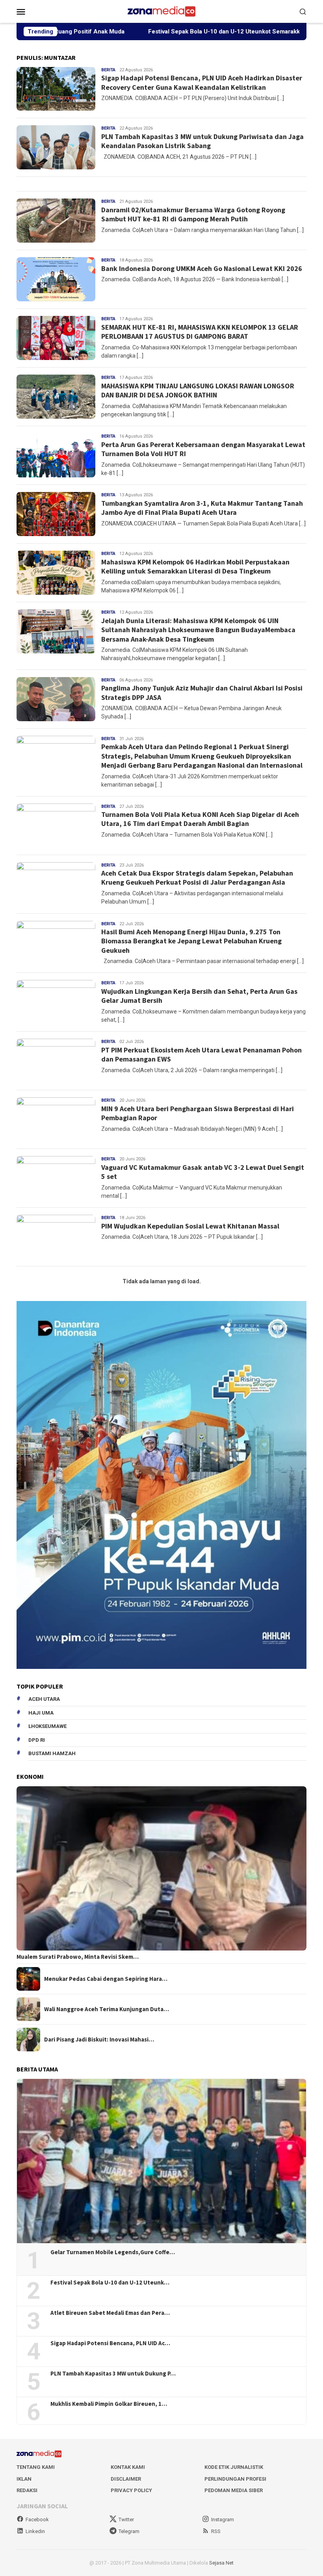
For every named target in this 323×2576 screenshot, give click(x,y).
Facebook (37, 2519)
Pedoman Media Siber (234, 2490)
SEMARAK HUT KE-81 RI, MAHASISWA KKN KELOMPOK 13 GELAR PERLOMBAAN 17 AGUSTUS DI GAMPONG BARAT (200, 332)
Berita (108, 70)
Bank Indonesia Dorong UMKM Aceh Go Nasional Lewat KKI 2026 (202, 268)
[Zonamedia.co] (161, 11)
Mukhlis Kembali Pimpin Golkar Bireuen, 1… (109, 2404)
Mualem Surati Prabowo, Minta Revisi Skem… (78, 1957)
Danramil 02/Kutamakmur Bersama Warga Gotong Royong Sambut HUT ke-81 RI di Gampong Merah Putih (193, 214)
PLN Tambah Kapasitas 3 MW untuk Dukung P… (113, 2374)
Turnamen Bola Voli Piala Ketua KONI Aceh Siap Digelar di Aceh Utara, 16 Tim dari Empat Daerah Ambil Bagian (200, 819)
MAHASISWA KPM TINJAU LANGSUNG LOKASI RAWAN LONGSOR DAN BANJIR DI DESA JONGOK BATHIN (198, 390)
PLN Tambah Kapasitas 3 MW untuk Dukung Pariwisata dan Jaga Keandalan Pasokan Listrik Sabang (202, 141)
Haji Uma (41, 1713)
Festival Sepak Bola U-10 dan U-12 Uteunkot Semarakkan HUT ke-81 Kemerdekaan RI (175, 32)
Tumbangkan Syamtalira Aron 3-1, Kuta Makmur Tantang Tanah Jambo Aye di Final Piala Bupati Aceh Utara (202, 508)
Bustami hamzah (52, 1753)
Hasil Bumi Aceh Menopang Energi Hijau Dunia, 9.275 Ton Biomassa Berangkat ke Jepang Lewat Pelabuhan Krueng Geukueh (191, 941)
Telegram (129, 2531)
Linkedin (35, 2531)
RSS (216, 2531)
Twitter (126, 2519)
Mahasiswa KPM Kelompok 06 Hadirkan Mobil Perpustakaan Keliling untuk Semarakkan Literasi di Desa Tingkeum (195, 566)
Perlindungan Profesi (235, 2479)
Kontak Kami (128, 2467)
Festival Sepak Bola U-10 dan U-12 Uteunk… (110, 2283)
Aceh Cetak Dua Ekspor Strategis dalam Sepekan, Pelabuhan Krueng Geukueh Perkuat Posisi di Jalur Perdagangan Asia (197, 878)
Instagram (223, 2519)
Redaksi (27, 2490)
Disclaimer (126, 2479)
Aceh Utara (44, 1699)
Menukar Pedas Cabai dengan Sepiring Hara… (106, 1979)
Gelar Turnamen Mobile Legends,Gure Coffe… (113, 2252)
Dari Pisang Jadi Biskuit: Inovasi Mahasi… (99, 2040)
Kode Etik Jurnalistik (234, 2467)
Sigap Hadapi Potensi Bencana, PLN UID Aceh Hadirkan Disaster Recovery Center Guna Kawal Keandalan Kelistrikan (202, 82)
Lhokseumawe (47, 1726)
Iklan (24, 2479)
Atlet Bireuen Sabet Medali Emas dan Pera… (110, 2313)
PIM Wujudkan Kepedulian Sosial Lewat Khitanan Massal (190, 1226)
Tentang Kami (36, 2467)
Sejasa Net (221, 2563)
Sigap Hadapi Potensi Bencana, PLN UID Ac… (110, 2343)
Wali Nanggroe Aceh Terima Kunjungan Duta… (107, 2009)
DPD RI (37, 1740)
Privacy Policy (131, 2490)
